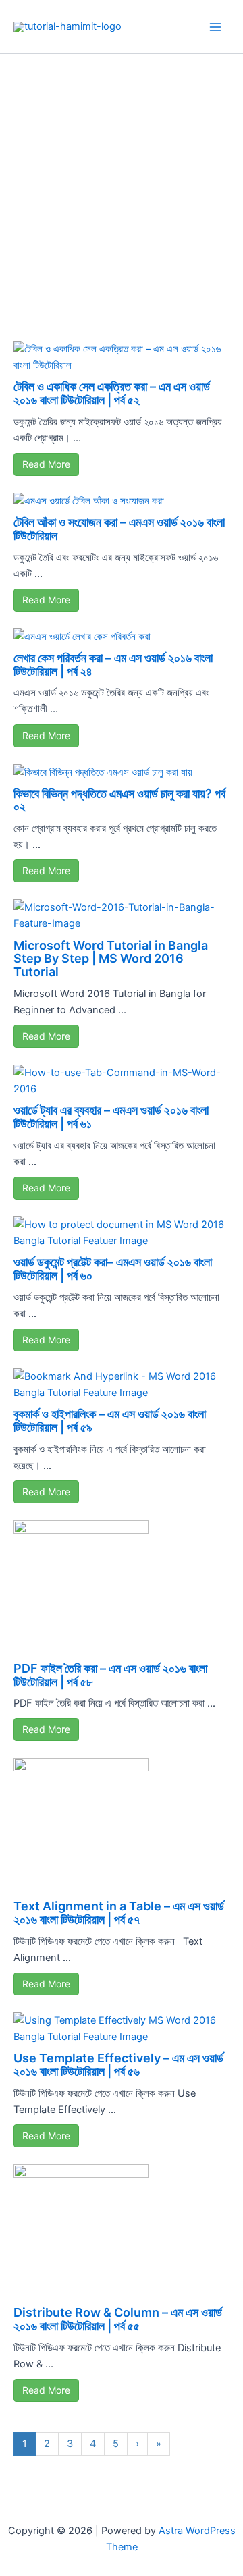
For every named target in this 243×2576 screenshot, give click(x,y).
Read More (46, 464)
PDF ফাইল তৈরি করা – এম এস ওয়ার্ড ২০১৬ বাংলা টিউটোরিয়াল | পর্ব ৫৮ (110, 1675)
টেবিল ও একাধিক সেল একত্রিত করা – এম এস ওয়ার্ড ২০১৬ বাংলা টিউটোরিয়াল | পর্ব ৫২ (112, 393)
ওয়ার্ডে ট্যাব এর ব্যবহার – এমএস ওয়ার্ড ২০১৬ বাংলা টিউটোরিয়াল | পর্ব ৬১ (111, 1117)
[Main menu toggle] (215, 27)
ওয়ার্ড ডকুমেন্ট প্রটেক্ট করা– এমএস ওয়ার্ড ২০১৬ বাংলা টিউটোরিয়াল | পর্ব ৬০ (113, 1269)
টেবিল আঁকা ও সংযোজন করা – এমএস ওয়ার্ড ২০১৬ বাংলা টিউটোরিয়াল (119, 529)
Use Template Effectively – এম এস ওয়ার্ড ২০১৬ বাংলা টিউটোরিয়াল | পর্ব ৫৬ (118, 2065)
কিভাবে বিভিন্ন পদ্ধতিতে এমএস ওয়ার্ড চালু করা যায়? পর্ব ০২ (119, 800)
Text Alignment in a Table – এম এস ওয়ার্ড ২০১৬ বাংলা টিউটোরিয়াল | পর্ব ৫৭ (119, 1913)
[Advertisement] (122, 182)
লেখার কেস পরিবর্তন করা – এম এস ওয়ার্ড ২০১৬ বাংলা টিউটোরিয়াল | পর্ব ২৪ (113, 665)
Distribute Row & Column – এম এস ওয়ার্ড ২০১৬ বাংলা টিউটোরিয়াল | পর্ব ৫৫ (118, 2319)
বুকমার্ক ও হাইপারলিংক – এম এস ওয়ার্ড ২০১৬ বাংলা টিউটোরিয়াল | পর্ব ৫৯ (110, 1421)
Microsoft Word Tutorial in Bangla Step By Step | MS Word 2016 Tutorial (111, 959)
